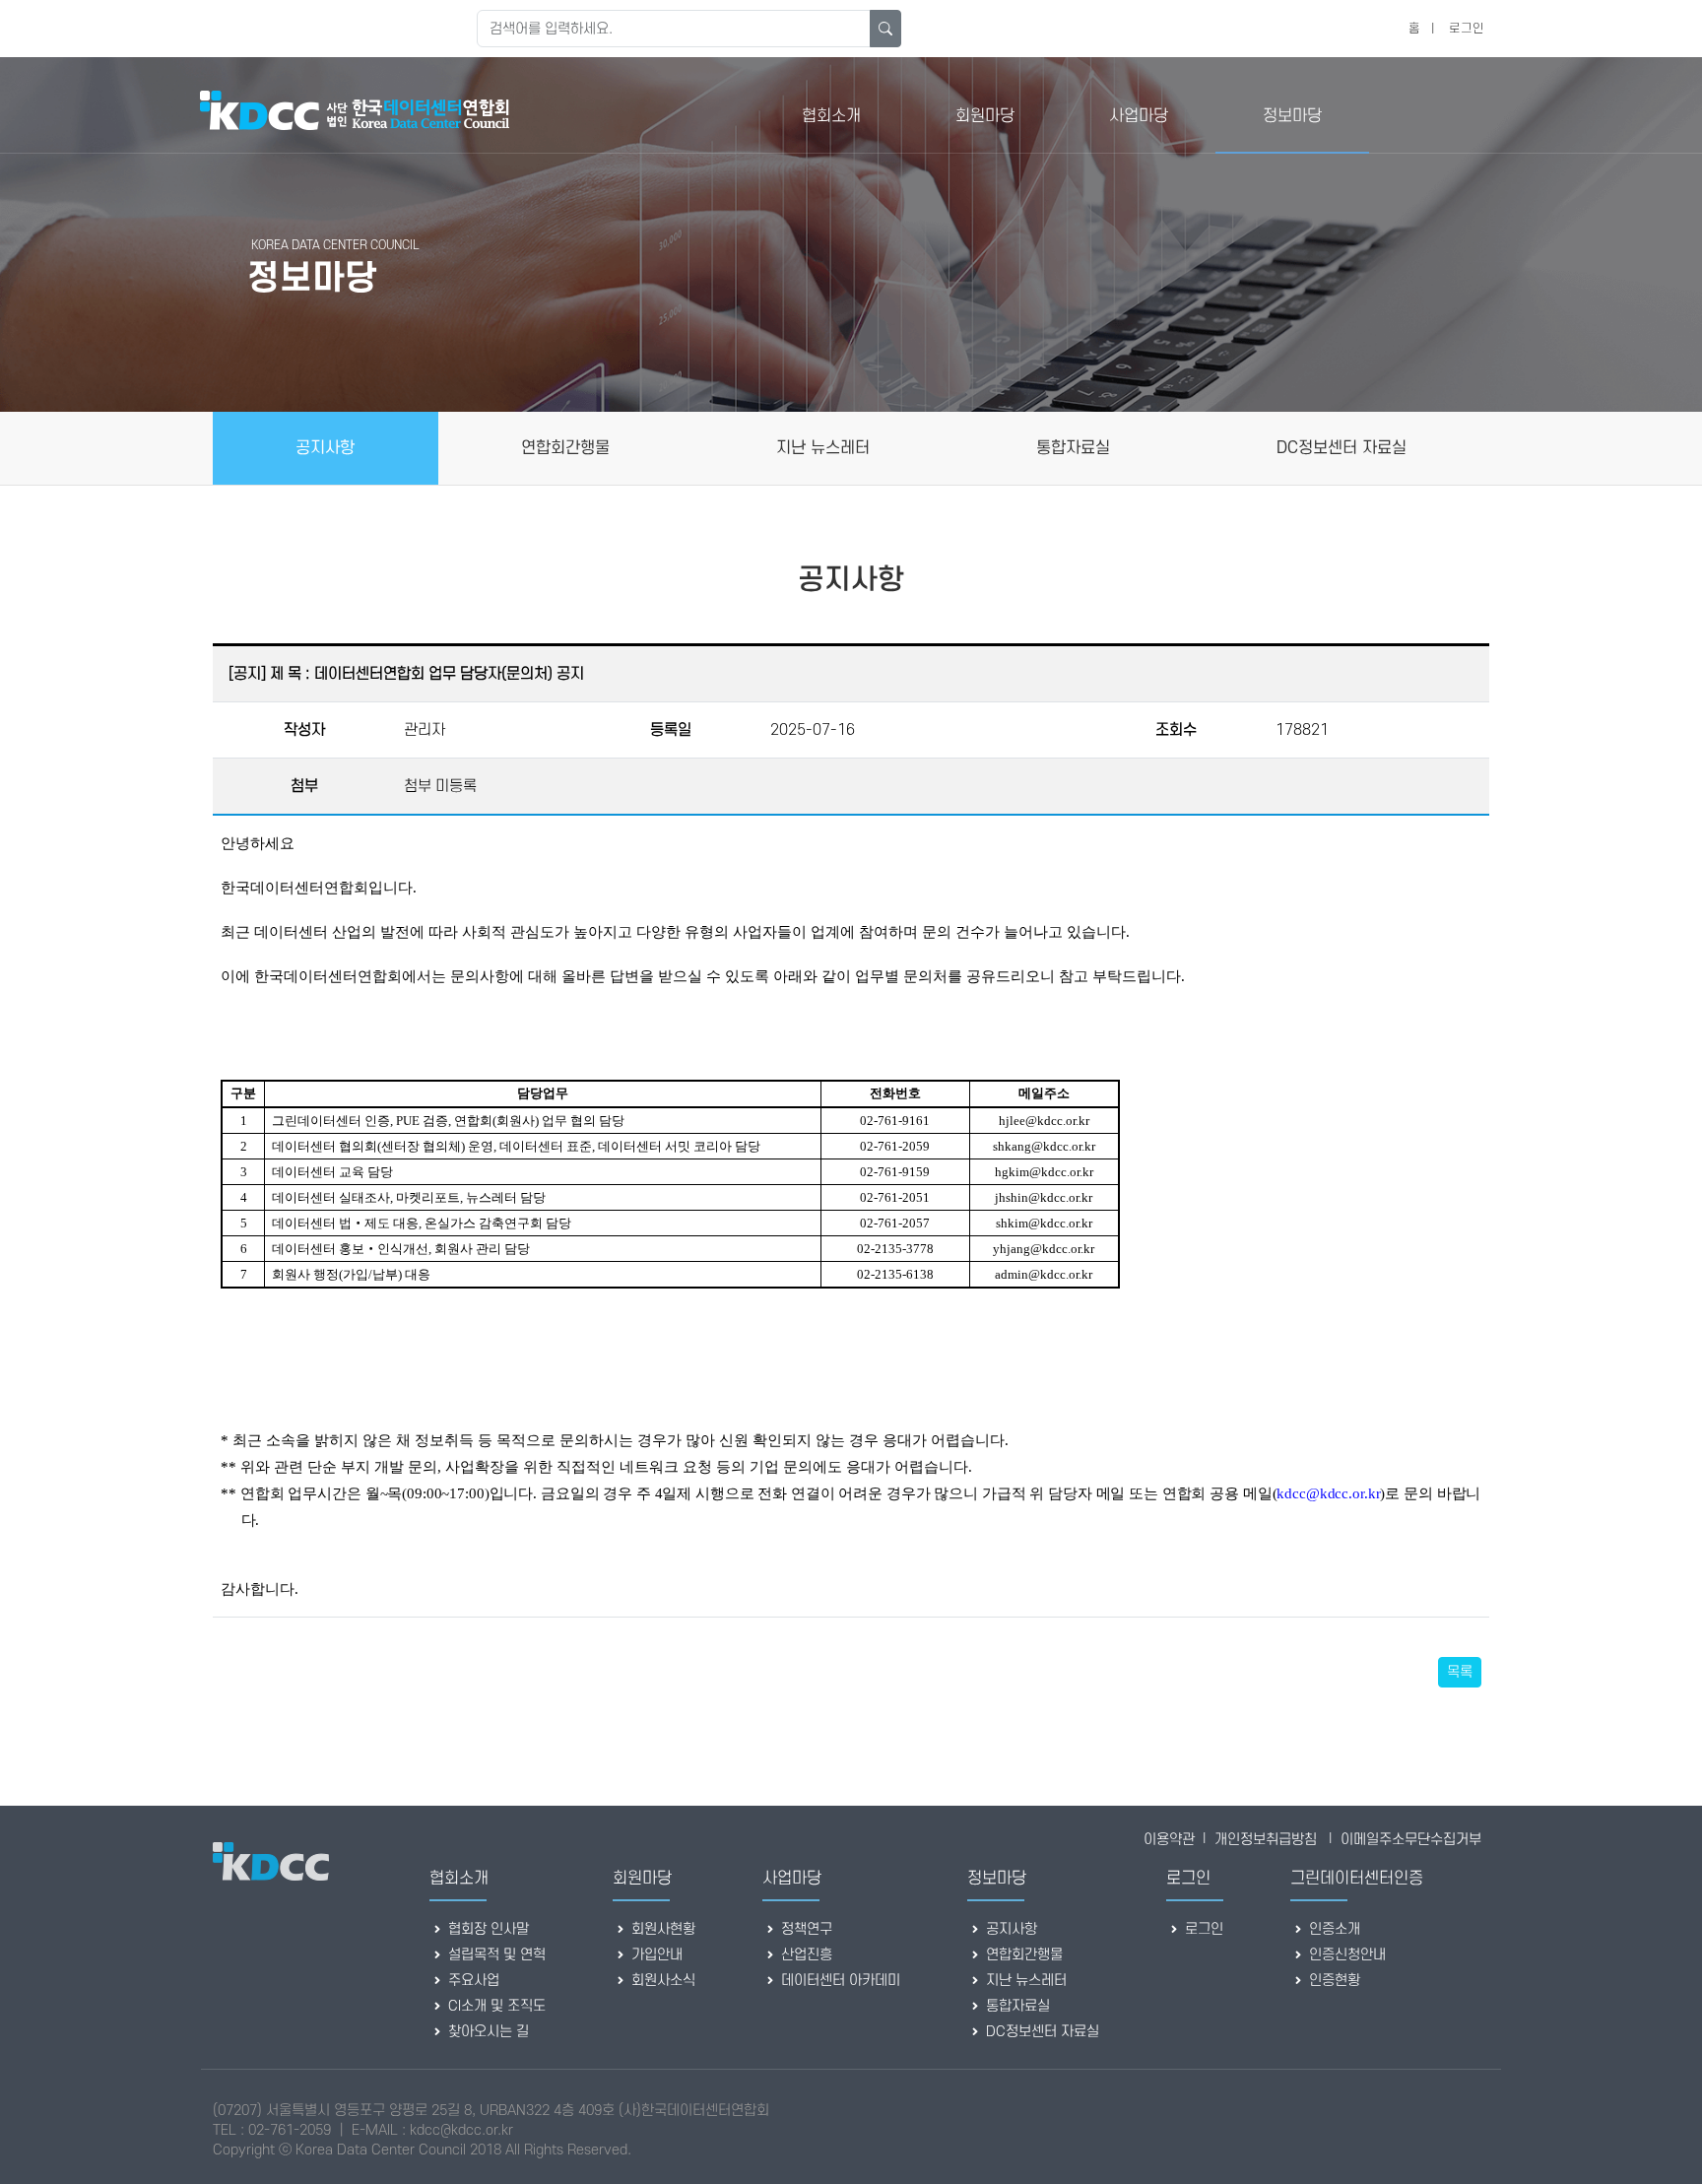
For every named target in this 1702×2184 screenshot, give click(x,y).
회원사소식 (661, 1981)
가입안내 (655, 1955)
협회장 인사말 (487, 1929)
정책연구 (805, 1929)
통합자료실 (1016, 2006)
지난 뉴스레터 (1024, 1981)
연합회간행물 (1022, 1955)
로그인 (1467, 29)
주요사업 (472, 1981)
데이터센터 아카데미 (839, 1981)
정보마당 (1292, 116)
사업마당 (1139, 116)
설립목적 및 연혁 (495, 1955)
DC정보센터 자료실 (1041, 2032)
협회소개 (831, 116)
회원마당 (985, 116)
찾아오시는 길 (487, 2032)
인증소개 (1333, 1929)
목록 (1460, 1672)
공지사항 (1010, 1929)
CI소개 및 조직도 (495, 2006)
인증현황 (1333, 1981)
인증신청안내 (1345, 1955)
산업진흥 (805, 1955)
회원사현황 (661, 1929)
